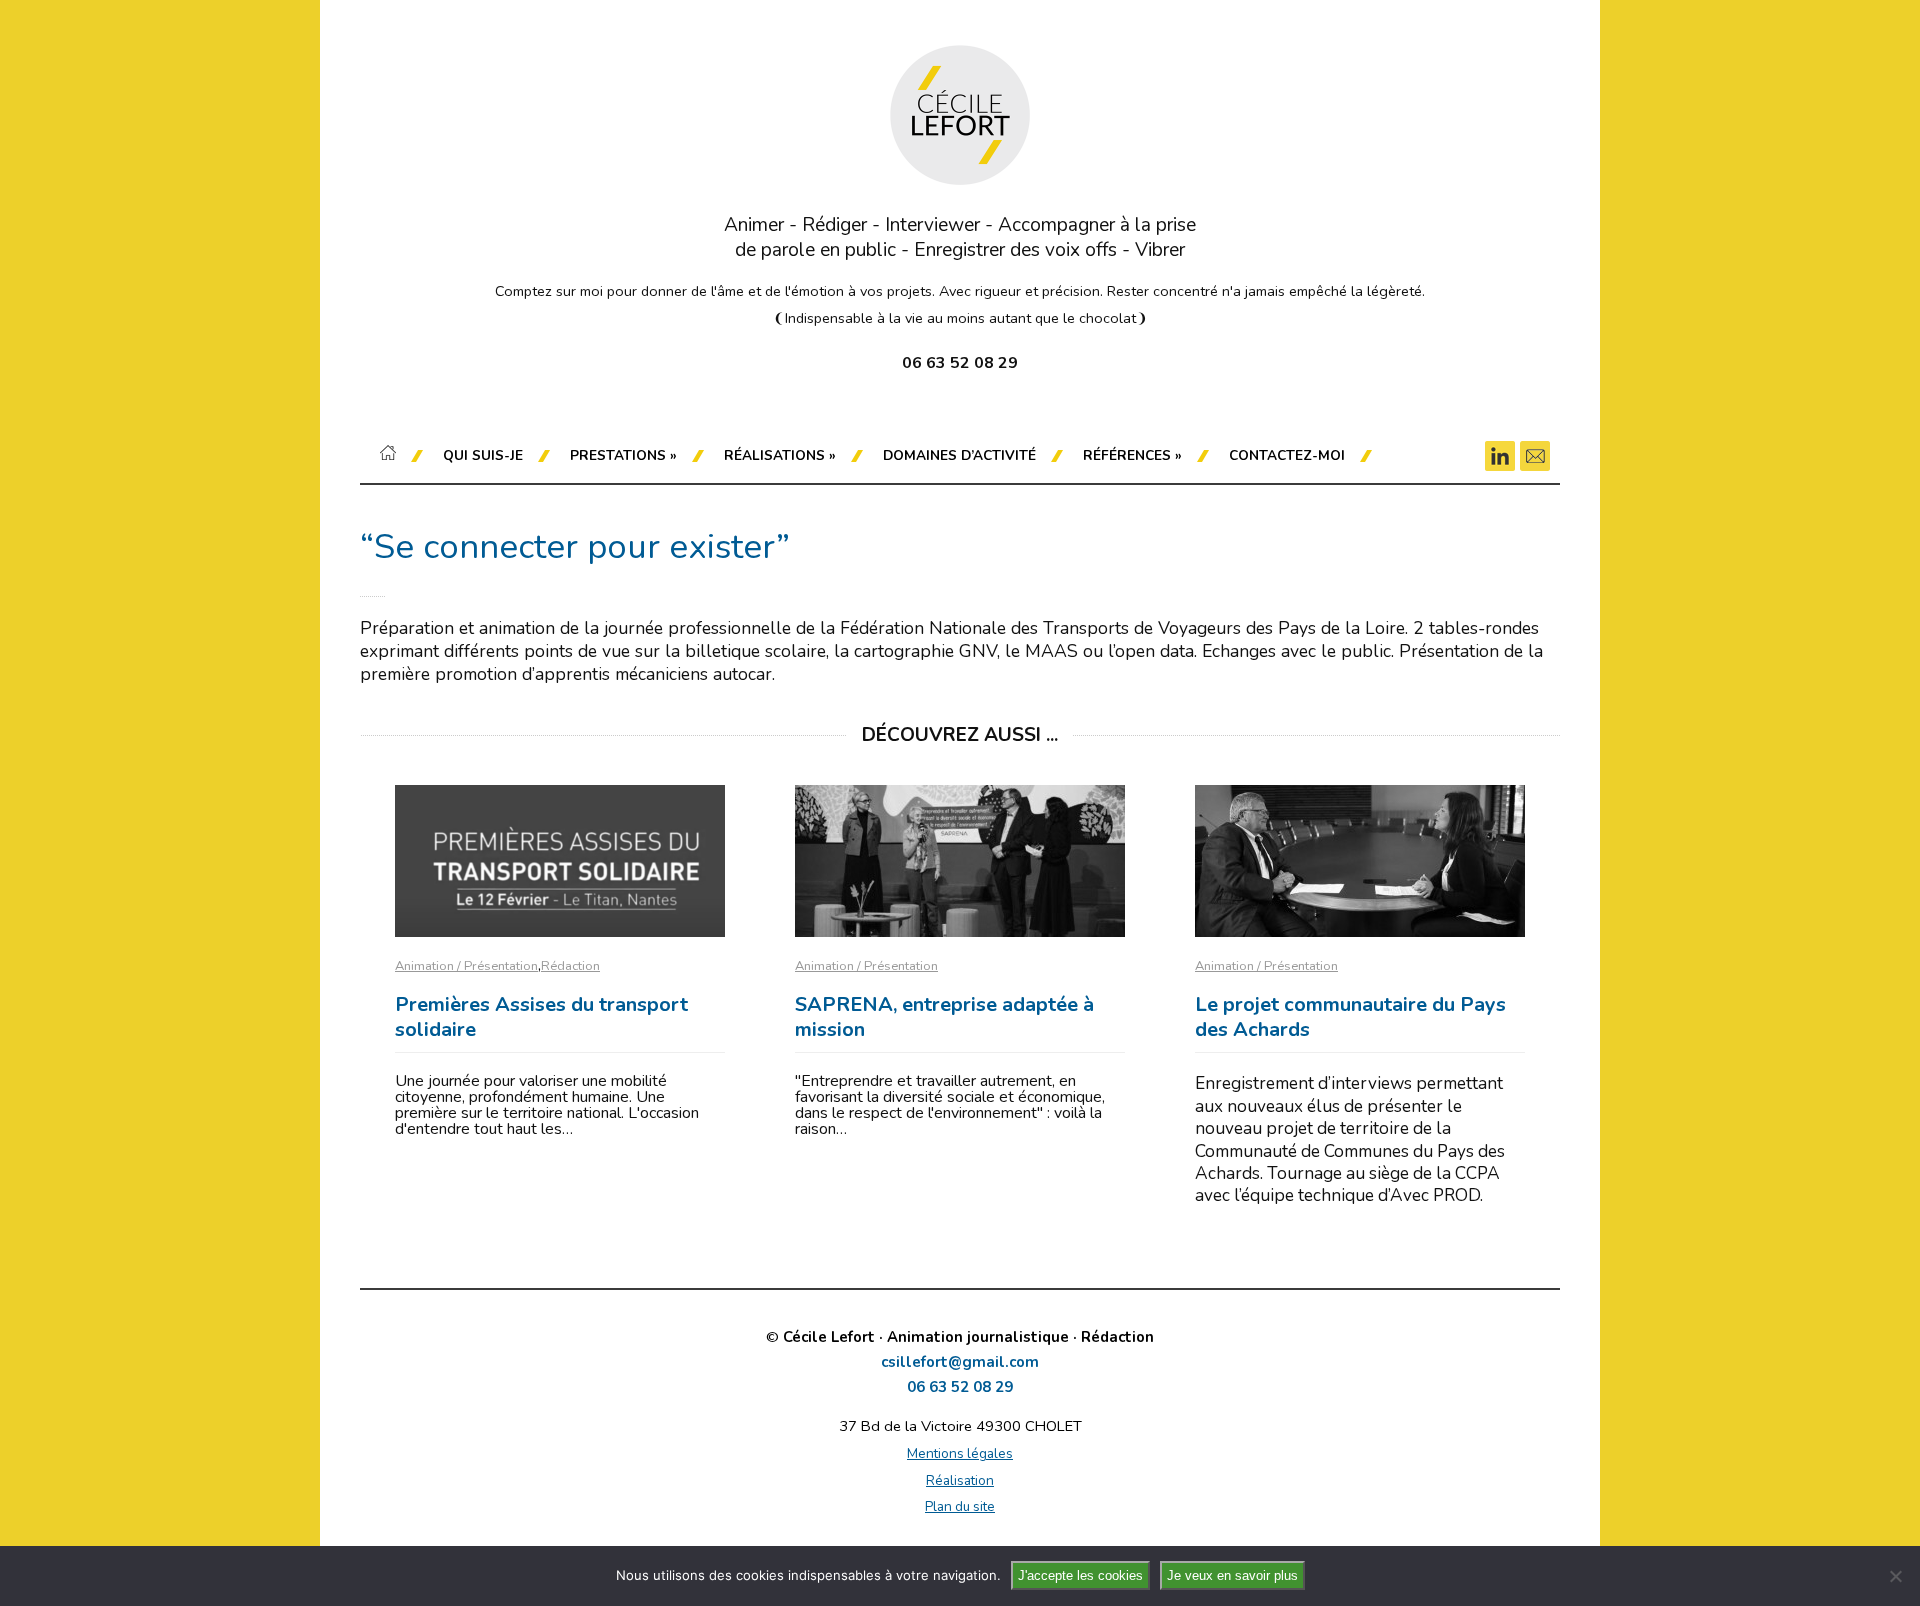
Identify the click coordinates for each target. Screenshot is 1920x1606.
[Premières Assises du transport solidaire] (560, 861)
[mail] (1535, 456)
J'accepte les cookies (1080, 1575)
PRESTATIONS (623, 455)
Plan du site (960, 1506)
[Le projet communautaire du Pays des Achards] (1360, 861)
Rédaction (570, 966)
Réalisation (960, 1480)
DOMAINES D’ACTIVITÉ (959, 455)
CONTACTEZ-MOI (1287, 455)
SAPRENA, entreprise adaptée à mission (944, 1017)
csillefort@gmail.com (960, 1362)
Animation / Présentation (466, 966)
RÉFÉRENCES (1132, 455)
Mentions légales (960, 1453)
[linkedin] (1500, 456)
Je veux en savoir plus (1232, 1575)
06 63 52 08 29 (960, 1387)
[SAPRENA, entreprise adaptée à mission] (960, 861)
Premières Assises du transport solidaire (541, 1017)
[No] (1895, 1576)
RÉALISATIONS (780, 455)
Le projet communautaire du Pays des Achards (1350, 1017)
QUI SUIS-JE (483, 455)
